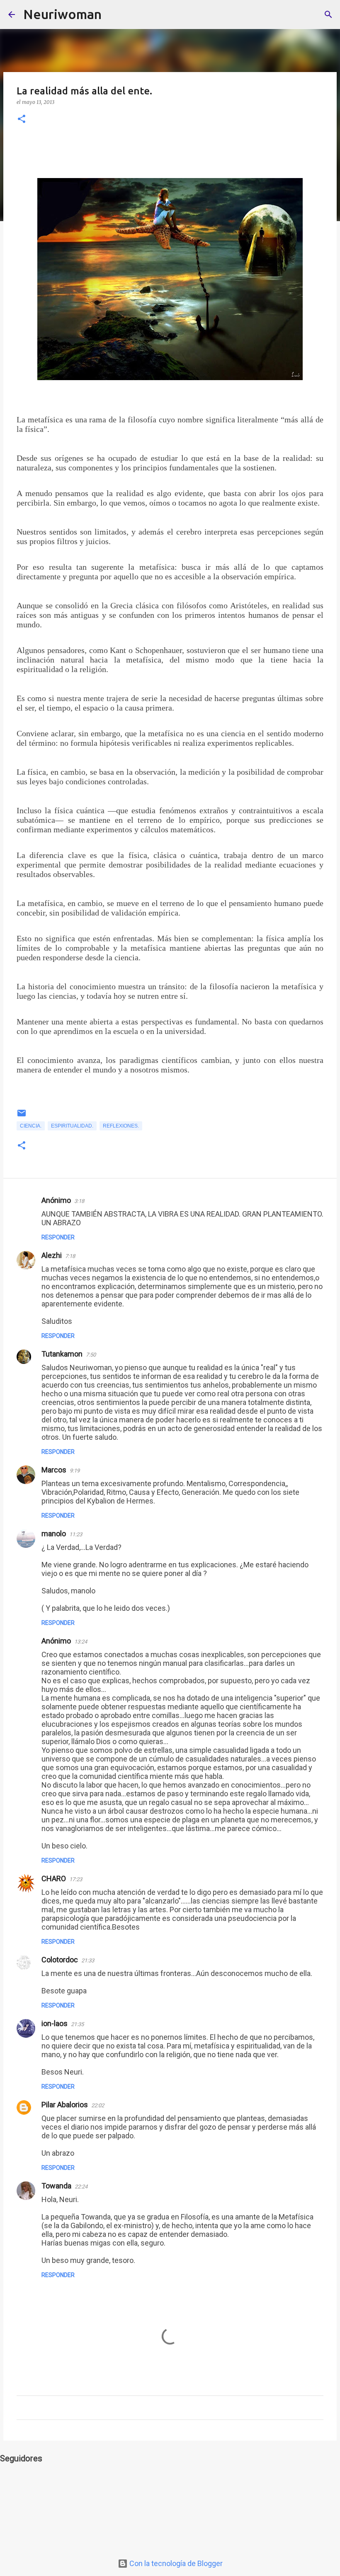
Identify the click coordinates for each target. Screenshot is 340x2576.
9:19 (75, 1471)
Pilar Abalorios (65, 2105)
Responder (58, 1237)
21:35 (77, 2024)
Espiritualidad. (72, 1126)
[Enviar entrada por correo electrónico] (22, 1116)
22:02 (98, 2105)
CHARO (54, 1878)
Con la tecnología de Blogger (175, 2563)
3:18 (79, 1201)
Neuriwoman (62, 14)
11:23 (76, 1534)
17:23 (76, 1879)
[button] (22, 119)
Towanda (56, 2186)
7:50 (91, 1355)
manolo (54, 1534)
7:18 (70, 1256)
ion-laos (55, 2023)
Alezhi (52, 1255)
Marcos (54, 1470)
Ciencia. (31, 1126)
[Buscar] (113, 14)
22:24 (81, 2187)
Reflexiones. (121, 1126)
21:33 (88, 1960)
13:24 (81, 1642)
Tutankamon (62, 1354)
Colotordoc (60, 1960)
